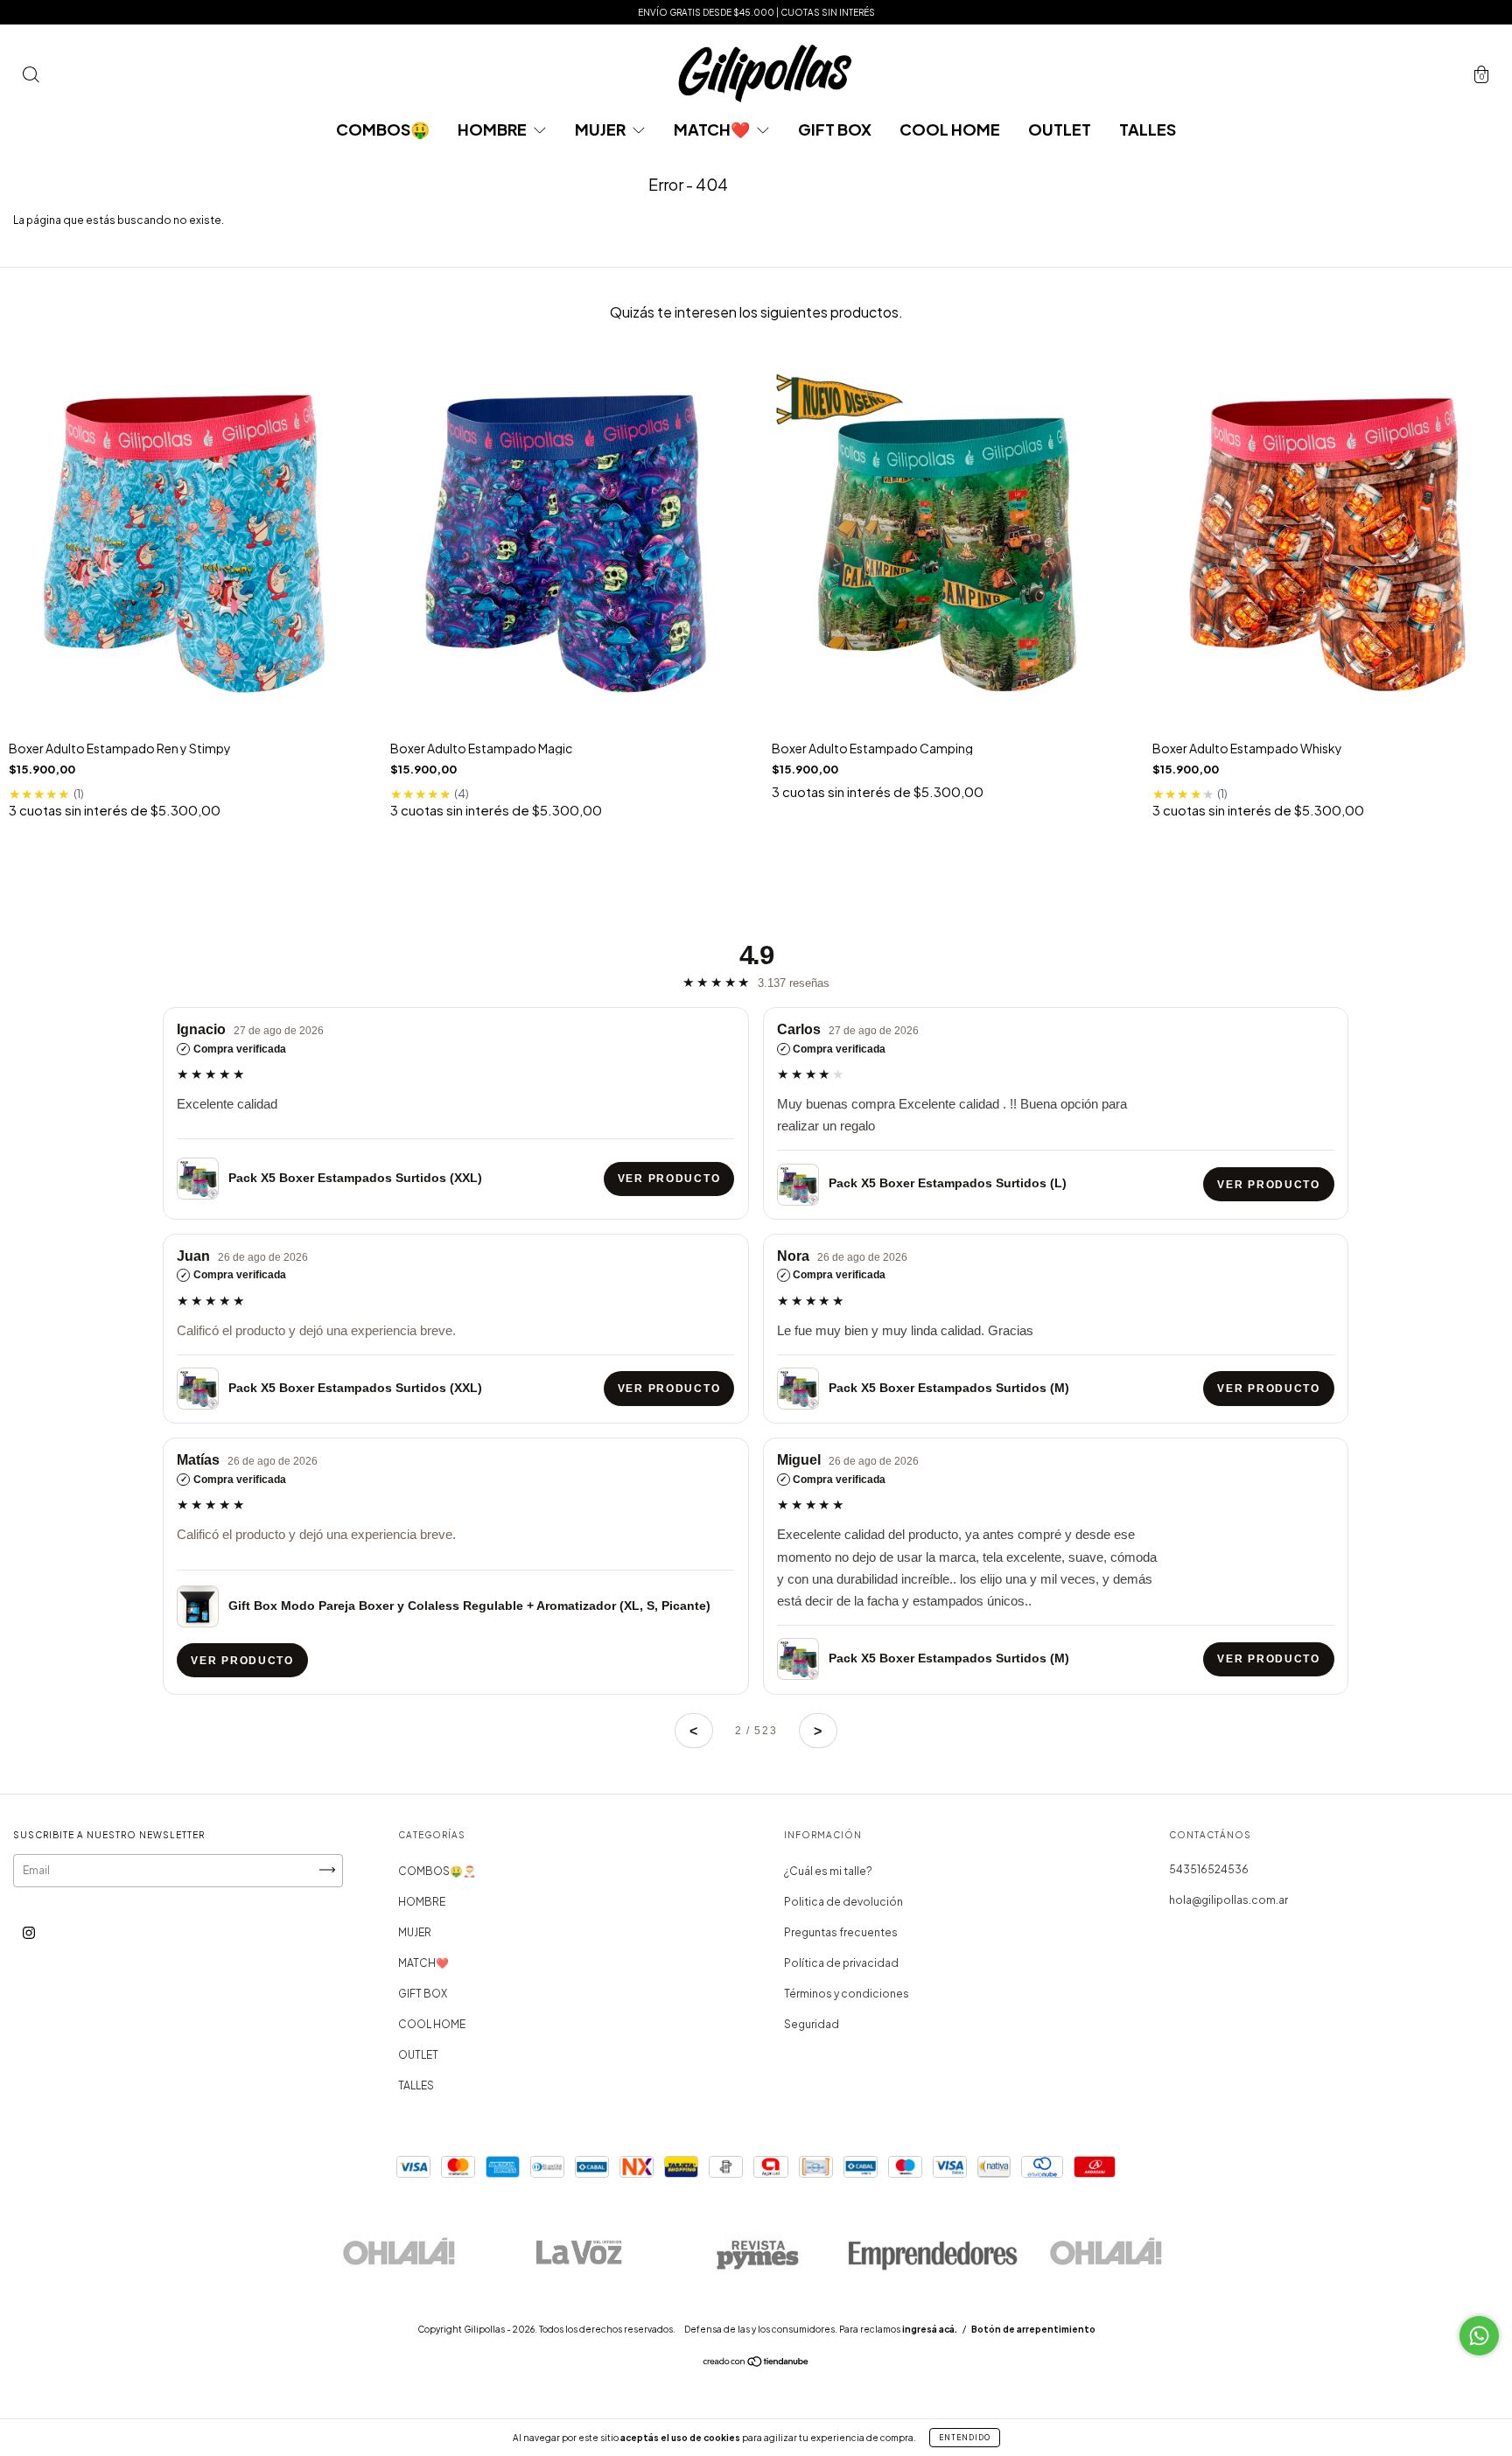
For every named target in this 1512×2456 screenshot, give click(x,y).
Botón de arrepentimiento (1033, 2329)
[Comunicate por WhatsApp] (1479, 2336)
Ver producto (669, 1179)
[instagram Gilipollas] (29, 1933)
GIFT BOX (835, 129)
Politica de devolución (843, 1902)
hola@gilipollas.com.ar (1228, 1900)
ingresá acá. (930, 2329)
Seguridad (812, 2024)
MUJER (602, 129)
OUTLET (1060, 129)
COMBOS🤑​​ (383, 129)
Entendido (965, 2438)
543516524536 (1209, 1869)
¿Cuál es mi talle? (828, 1871)
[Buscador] (31, 77)
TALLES (1148, 129)
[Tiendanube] (756, 2364)
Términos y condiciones (847, 1994)
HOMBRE (493, 129)
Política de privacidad (841, 1963)
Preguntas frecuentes (841, 1932)
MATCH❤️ (713, 129)
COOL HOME (950, 129)
